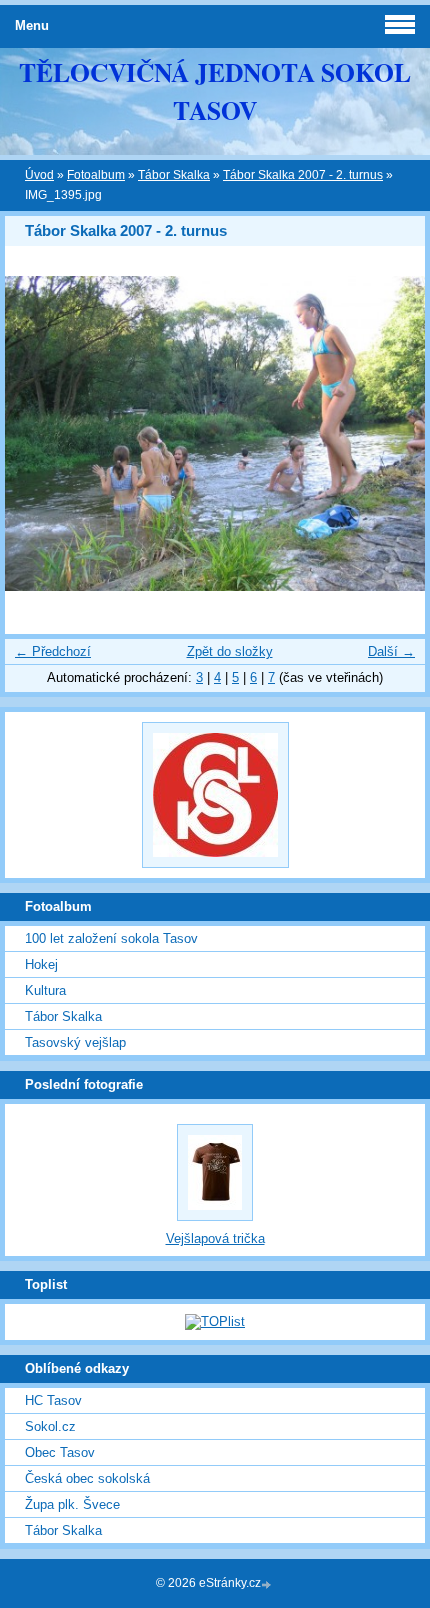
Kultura (45, 990)
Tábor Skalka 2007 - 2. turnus (303, 175)
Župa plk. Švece (72, 1504)
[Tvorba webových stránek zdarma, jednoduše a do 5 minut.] (268, 1584)
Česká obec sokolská (87, 1478)
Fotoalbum (96, 175)
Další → (391, 651)
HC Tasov (53, 1400)
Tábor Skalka (174, 175)
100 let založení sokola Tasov (111, 938)
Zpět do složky (230, 651)
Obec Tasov (60, 1452)
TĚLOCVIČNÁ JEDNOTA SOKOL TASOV (215, 91)
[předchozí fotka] (37, 433)
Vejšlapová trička (215, 1238)
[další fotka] (392, 433)
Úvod (39, 175)
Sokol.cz (50, 1426)
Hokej (41, 964)
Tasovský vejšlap (75, 1042)
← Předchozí (53, 651)
